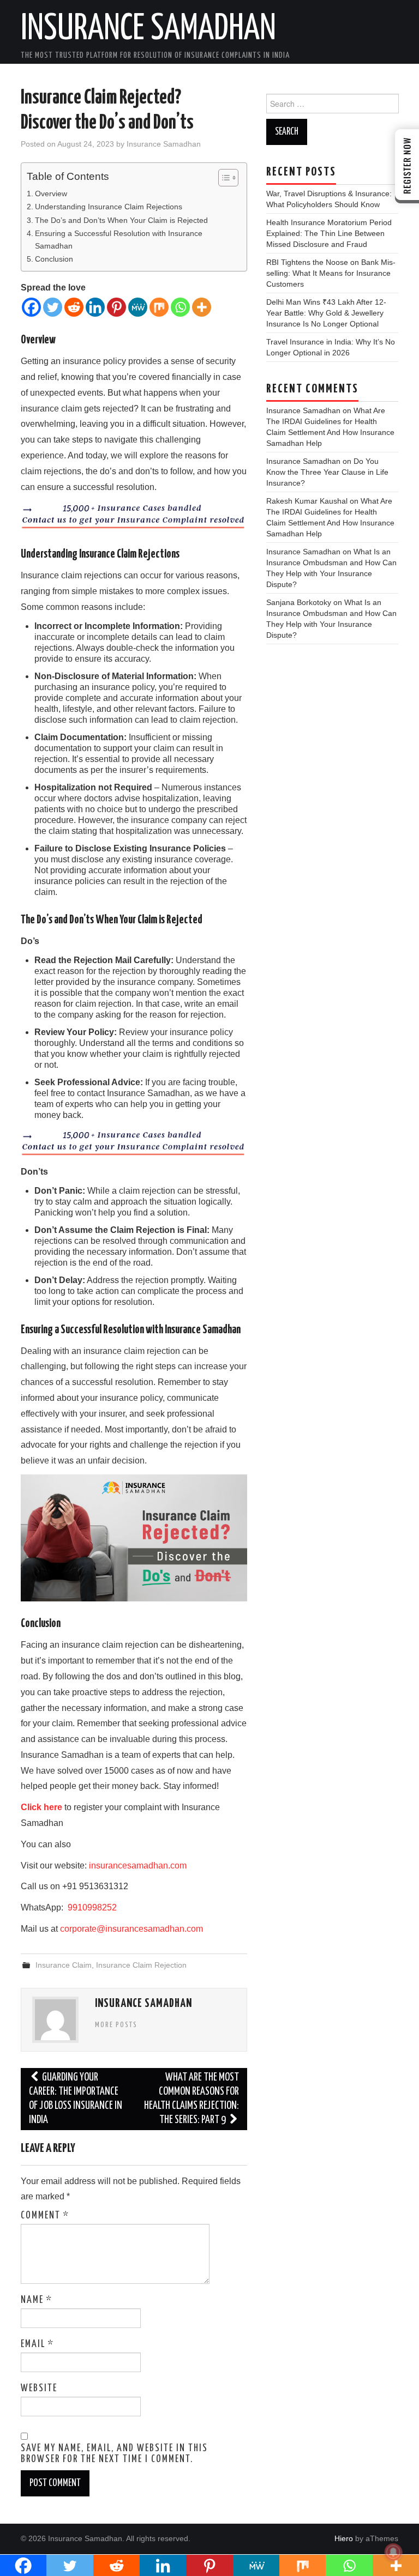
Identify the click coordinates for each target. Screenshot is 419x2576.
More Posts (116, 2025)
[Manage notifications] (393, 2552)
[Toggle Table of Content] (223, 178)
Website (39, 2388)
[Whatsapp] (180, 307)
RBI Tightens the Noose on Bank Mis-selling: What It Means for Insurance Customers (331, 273)
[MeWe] (138, 307)
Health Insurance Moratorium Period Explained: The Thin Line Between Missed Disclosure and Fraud (329, 233)
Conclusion (55, 259)
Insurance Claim (64, 1965)
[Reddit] (74, 307)
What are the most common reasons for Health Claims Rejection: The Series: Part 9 (191, 2099)
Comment (45, 2216)
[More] (202, 307)
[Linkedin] (95, 307)
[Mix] (159, 307)
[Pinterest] (116, 307)
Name (37, 2300)
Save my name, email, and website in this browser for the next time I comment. (114, 2454)
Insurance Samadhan (148, 29)
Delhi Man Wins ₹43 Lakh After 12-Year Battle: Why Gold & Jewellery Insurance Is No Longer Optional (326, 313)
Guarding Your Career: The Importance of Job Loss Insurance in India (76, 2099)
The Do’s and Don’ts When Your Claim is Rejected (122, 220)
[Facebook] (31, 307)
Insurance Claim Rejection (141, 1965)
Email (37, 2344)
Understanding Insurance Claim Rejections (110, 207)
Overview (51, 193)
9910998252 (91, 1907)
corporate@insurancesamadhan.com (131, 1929)
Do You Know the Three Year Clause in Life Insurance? (327, 472)
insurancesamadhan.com (138, 1866)
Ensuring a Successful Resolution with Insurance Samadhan (119, 240)
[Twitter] (53, 307)
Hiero (344, 2538)
